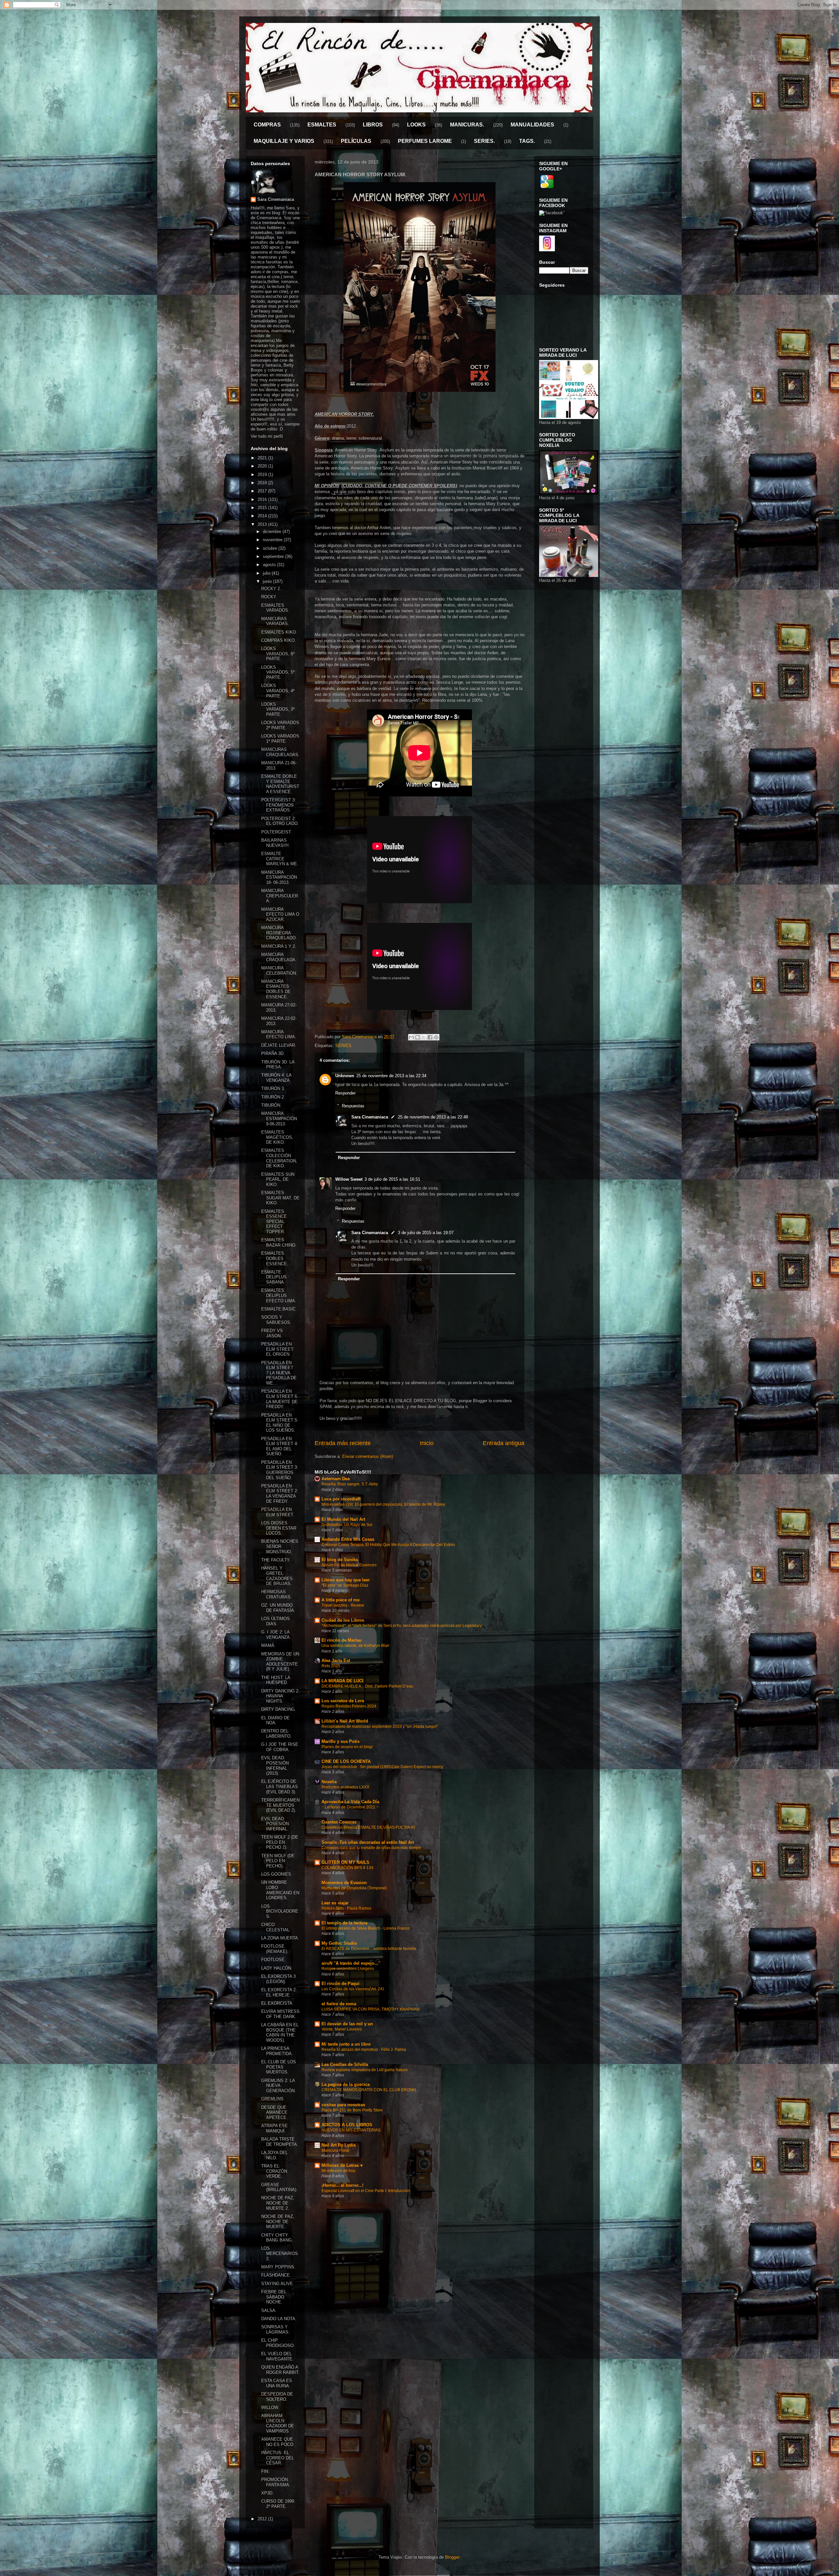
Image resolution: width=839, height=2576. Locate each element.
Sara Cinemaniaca (370, 1117)
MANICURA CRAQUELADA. (279, 957)
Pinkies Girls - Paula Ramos (346, 1908)
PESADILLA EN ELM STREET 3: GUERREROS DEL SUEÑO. (280, 1470)
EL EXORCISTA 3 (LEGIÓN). (278, 1979)
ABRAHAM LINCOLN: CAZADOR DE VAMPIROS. (278, 2423)
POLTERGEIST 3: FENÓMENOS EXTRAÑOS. (279, 805)
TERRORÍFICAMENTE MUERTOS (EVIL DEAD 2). (280, 1805)
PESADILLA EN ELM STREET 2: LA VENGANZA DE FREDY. (280, 1494)
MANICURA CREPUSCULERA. (280, 896)
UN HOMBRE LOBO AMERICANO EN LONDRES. (280, 1890)
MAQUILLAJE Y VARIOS (284, 141)
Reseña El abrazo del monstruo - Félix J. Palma (364, 2050)
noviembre (273, 540)
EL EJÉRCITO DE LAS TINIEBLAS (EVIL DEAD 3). (280, 1786)
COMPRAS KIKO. (279, 640)
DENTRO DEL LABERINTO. (276, 1734)
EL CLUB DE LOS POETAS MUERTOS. (279, 2067)
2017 (263, 491)
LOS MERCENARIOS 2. (280, 2253)
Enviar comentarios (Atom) (368, 1456)
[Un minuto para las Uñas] (569, 418)
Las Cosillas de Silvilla (345, 2064)
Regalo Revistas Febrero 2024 (349, 1706)
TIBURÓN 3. (273, 1088)
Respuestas (353, 1106)
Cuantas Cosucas (339, 1822)
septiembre (274, 556)
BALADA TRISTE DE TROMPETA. (280, 2142)
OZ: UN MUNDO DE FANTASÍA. (278, 1608)
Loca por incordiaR (341, 1499)
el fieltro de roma (339, 2004)
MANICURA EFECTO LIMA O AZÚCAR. (280, 914)
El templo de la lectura (344, 1923)
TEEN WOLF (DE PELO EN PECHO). (278, 1861)
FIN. (265, 2471)
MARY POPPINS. (278, 2267)
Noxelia (329, 1782)
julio (267, 573)
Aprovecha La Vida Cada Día (350, 1802)
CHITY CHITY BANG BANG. (277, 2238)
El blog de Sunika (340, 1560)
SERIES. (484, 141)
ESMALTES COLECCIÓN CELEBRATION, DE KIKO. (279, 1158)
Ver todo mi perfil (267, 436)
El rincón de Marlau (341, 1640)
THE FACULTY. (276, 1560)
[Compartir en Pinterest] (436, 1037)
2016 (263, 499)
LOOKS (416, 125)
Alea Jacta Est (336, 1660)
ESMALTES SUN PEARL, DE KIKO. (278, 1179)
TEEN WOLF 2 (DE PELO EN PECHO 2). (280, 1842)
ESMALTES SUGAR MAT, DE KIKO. (280, 1198)
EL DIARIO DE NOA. (275, 1720)
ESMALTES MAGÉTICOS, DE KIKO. (277, 1137)
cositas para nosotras (343, 2105)
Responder (345, 1093)
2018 (263, 483)
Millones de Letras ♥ (342, 2165)
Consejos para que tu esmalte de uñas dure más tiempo (371, 1848)
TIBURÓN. (271, 1105)
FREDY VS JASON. (272, 1333)
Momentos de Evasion (344, 1883)
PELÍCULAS (356, 141)
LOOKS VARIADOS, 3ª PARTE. (278, 709)
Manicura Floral (335, 2150)
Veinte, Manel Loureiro (342, 2029)
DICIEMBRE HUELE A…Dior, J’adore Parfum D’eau (367, 1686)
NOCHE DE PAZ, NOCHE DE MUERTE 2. (278, 2203)
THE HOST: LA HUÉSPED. (276, 1680)
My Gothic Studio (339, 1943)
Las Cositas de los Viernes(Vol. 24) (353, 1989)
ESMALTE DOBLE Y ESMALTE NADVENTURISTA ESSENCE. (280, 784)
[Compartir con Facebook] (430, 1037)
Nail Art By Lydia (339, 2145)
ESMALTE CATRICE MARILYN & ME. (280, 859)
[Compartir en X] (424, 1037)
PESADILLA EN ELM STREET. (278, 1512)
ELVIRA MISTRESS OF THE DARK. (280, 2014)
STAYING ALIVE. (278, 2284)
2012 (263, 2519)
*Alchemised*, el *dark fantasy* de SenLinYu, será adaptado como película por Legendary (402, 1626)
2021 (263, 458)
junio (268, 581)
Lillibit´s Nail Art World (345, 1721)
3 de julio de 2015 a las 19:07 (426, 1233)
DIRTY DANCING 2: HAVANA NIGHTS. (280, 1696)
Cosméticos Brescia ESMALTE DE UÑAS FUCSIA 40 (368, 1827)
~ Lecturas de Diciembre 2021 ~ (350, 1807)
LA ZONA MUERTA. (280, 1938)
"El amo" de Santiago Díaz (345, 1585)
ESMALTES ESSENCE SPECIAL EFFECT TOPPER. (274, 1221)
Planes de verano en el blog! (347, 1747)
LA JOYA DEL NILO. (274, 2155)
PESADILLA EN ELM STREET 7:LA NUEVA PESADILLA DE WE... (279, 1373)
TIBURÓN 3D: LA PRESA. (278, 1065)
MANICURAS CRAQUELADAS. (280, 752)
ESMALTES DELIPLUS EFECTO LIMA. (279, 1295)
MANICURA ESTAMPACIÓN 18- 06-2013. (279, 877)
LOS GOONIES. (277, 1874)
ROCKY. (269, 597)
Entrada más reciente (343, 1443)
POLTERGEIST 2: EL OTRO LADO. (280, 821)
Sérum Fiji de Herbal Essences (349, 1565)
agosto (270, 565)
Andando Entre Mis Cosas (348, 1539)
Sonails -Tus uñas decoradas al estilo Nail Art (368, 1842)
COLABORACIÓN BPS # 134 (347, 1868)
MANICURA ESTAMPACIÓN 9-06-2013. (279, 1118)
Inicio (427, 1443)
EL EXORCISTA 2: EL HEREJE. (279, 1992)
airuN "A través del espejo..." (351, 1963)
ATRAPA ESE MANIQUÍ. (274, 2128)
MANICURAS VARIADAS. (275, 621)
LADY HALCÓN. (277, 1968)
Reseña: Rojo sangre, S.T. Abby (350, 1484)
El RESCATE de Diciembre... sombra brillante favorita (369, 1949)
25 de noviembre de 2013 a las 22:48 (433, 1117)
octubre (271, 548)
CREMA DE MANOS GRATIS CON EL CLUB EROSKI (369, 2090)
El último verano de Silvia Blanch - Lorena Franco (366, 1928)
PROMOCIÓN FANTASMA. (276, 2482)
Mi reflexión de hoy (338, 2171)
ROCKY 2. (271, 589)
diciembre (273, 532)
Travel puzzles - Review (343, 1605)
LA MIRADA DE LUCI (342, 1681)
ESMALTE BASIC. (279, 1309)
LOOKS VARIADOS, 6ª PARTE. (278, 654)
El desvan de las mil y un (347, 2024)
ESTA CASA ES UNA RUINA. (277, 2383)
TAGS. (527, 141)
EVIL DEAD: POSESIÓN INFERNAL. (275, 1824)
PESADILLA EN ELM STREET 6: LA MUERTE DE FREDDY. (280, 1399)
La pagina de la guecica (346, 2084)
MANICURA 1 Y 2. (279, 946)
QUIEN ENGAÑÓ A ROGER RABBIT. (280, 2370)
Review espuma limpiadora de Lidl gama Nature (365, 2070)
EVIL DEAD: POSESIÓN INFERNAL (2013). (275, 1765)
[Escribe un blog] (418, 1037)
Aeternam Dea (336, 1479)
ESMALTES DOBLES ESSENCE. (275, 1258)
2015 (263, 508)
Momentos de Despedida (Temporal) (354, 1888)
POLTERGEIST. (277, 832)
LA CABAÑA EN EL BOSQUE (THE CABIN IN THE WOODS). (280, 2032)
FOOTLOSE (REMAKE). (275, 1949)
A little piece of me (341, 1600)
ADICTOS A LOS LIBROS (347, 2125)
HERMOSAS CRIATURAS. (276, 1594)
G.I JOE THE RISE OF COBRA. (280, 1747)
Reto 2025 (331, 1666)
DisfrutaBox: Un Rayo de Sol (347, 1525)
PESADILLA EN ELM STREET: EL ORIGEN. (278, 1349)
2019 (263, 475)
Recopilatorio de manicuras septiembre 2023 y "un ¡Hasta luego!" (380, 1727)
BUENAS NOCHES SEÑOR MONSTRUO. (280, 1546)
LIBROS (373, 125)
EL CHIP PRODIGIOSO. (278, 2343)
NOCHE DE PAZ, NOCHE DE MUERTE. (278, 2222)
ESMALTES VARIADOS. (275, 608)
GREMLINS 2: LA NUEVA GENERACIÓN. (279, 2086)
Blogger (452, 2557)
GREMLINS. (273, 2099)
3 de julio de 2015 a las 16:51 (392, 1179)
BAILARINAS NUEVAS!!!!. (276, 843)
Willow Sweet (349, 1179)
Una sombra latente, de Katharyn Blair (355, 1646)
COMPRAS (267, 125)
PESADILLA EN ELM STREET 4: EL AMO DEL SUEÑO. (280, 1446)
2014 (263, 516)
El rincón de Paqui (341, 1984)
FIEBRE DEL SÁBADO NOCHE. (274, 2297)
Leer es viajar (335, 1903)
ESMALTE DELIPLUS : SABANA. (275, 1277)
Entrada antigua (504, 1443)
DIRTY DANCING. (279, 1709)
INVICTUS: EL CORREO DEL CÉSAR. (278, 2458)
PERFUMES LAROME (425, 141)
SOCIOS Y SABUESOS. (276, 1320)
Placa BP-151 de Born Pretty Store (352, 2110)
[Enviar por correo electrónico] (411, 1037)
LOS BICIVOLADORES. (280, 1911)
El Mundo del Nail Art (343, 1519)
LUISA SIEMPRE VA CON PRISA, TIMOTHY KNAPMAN (371, 2009)
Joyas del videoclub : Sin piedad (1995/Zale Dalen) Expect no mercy (382, 1767)
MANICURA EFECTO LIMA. (279, 1034)
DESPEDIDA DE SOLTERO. (277, 2397)
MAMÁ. (268, 1645)
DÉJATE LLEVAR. (279, 1045)
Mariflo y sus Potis (341, 1741)
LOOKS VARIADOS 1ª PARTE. (280, 739)
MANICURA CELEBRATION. (279, 971)
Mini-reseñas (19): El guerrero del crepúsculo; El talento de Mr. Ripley (383, 1504)
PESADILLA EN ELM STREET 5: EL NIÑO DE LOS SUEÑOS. (280, 1423)
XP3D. (267, 2493)
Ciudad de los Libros (343, 1620)
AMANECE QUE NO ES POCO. (278, 2442)
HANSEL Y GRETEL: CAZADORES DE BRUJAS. (277, 1576)
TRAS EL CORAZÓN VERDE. (274, 2171)
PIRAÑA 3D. (273, 1053)
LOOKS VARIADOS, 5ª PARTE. (278, 672)
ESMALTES (322, 125)
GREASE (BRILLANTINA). (279, 2187)
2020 (263, 466)
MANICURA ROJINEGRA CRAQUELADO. (279, 933)
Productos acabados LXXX (345, 1787)
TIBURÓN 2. (273, 1097)
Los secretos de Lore (343, 1701)
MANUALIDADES (532, 125)
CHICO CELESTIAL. (276, 1927)
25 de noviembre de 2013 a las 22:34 (391, 1076)
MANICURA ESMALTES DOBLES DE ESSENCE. (276, 989)
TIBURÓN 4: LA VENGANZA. (276, 1078)
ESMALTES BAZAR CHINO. (279, 1242)
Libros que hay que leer (346, 1580)
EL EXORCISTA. (277, 2003)
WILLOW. (270, 2407)
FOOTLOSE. (273, 1960)
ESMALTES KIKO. (279, 632)
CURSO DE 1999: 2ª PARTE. (278, 2504)
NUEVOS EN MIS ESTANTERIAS (351, 2130)
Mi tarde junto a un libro (346, 2044)
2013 (263, 524)
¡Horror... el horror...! (342, 2185)
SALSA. (269, 2310)
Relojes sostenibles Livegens (348, 1969)
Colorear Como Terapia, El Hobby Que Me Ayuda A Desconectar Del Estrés (388, 1545)
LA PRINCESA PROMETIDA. (277, 2051)
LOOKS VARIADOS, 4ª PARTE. (278, 691)
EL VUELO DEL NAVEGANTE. (277, 2356)
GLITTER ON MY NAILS (345, 1862)
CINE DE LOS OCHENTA (346, 1761)
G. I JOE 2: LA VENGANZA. (276, 1635)
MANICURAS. (467, 125)
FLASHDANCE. (276, 2275)
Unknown (345, 1076)
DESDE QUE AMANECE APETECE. (274, 2112)
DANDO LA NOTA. (279, 2319)
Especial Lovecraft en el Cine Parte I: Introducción (366, 2191)
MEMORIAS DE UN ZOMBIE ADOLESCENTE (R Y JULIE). (280, 1662)
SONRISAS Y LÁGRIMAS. (275, 2329)
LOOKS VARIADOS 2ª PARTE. (280, 725)
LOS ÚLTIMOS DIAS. (275, 1621)
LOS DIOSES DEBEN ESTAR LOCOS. (279, 1528)
